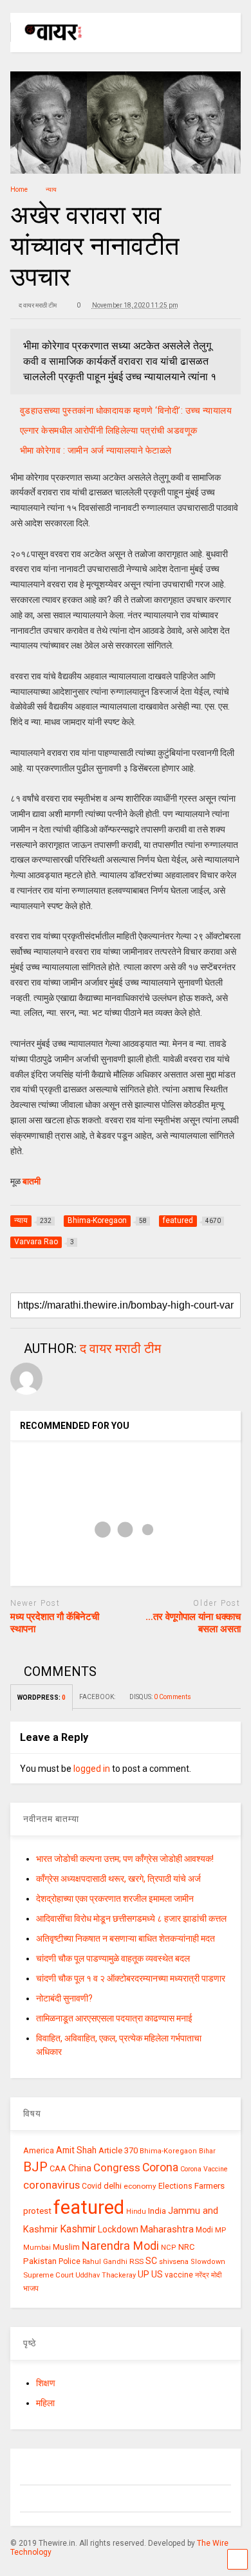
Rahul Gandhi (105, 2262)
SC (151, 2261)
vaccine (179, 2275)
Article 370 (118, 2150)
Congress (117, 2167)
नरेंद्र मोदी (208, 2275)
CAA (58, 2168)
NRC (186, 2247)
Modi (204, 2230)
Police (70, 2261)
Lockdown (118, 2229)
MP (220, 2230)
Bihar (207, 2151)
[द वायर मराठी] (47, 42)
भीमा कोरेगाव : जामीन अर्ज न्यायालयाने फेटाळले (96, 450)
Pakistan (40, 2261)
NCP (169, 2248)
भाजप (31, 2288)
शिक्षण (46, 2383)
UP (144, 2274)
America (39, 2150)
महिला (45, 2403)
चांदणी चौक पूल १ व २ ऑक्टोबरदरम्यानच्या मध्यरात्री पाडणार (131, 1978)
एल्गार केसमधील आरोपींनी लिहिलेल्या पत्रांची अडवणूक (109, 430)
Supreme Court (48, 2275)
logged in (92, 1769)
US (157, 2274)
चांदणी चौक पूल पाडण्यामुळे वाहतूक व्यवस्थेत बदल (113, 1958)
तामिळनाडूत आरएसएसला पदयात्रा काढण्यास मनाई (114, 2018)
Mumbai (37, 2248)
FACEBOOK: (98, 1697)
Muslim (66, 2247)
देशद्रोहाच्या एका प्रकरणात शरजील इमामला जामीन (115, 1899)
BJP (35, 2167)
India (157, 2211)
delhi (113, 2186)
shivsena (174, 2262)
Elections (175, 2186)
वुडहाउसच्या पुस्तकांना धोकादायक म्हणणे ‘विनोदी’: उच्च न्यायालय (126, 410)
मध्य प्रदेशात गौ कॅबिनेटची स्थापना (55, 1623)
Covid (92, 2186)
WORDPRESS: (42, 1697)
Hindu (136, 2212)
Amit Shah (76, 2150)
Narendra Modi (120, 2246)
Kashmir (78, 2229)
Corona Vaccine (204, 2169)
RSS (136, 2261)
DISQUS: (160, 1697)
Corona (160, 2167)
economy (140, 2186)
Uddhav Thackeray (106, 2275)
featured (89, 2207)
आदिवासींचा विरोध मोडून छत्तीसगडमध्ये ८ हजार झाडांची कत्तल (131, 1918)
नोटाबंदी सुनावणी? (64, 1998)
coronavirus (51, 2185)
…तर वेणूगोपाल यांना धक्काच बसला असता (193, 1623)
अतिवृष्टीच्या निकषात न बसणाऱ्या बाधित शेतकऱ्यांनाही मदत (126, 1938)
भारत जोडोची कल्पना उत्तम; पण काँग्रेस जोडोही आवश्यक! (125, 1859)
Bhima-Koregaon (168, 2151)
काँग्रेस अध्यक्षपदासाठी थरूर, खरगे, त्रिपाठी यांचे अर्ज (118, 1879)
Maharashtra (167, 2229)
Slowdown (208, 2262)
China (80, 2168)
